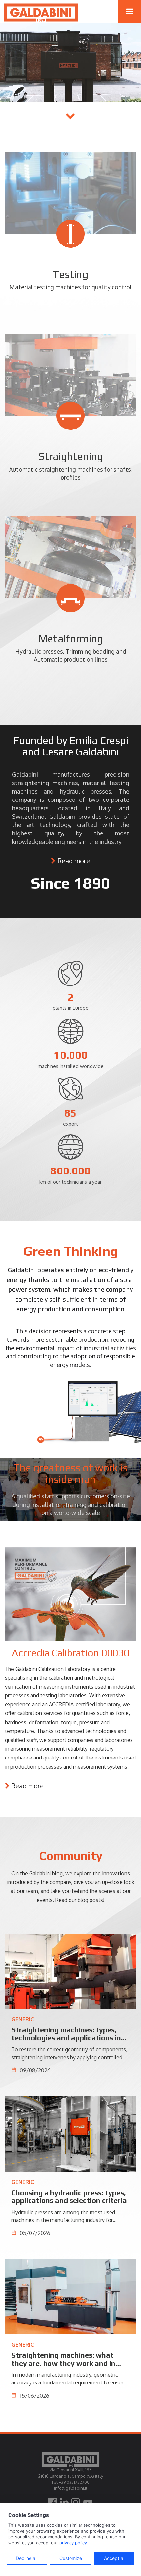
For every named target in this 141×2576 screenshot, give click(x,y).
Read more (74, 861)
